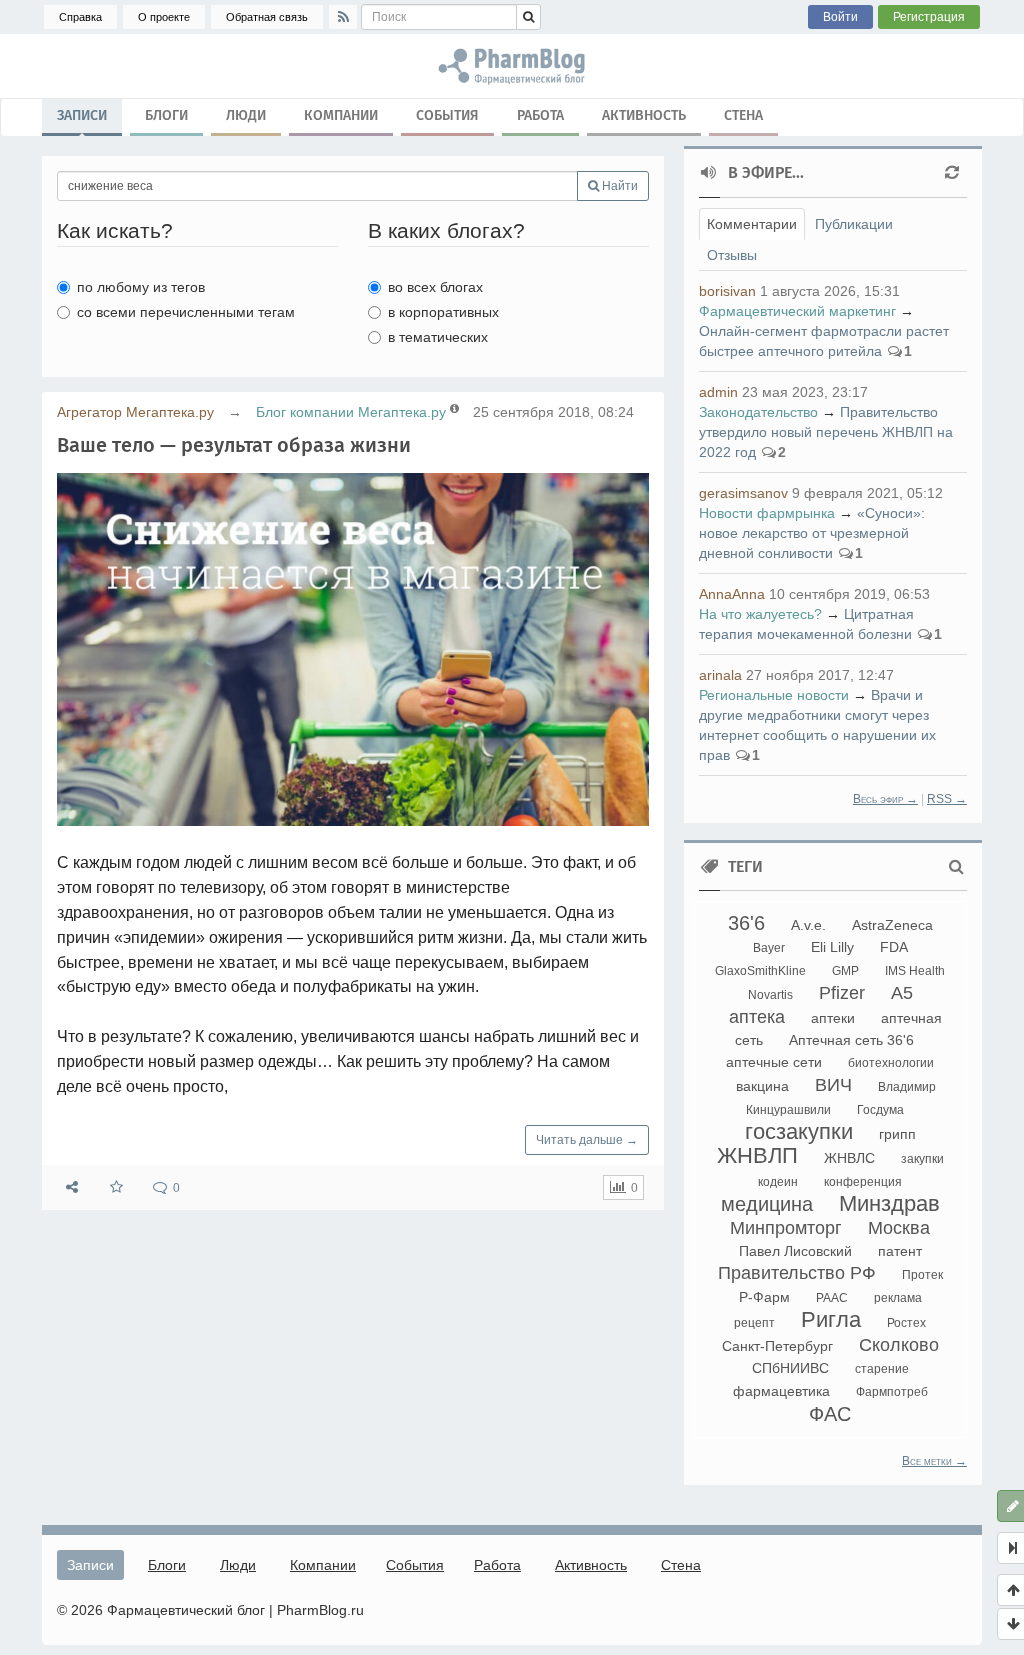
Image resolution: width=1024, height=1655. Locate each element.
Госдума (880, 1110)
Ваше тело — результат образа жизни (234, 445)
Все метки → (934, 1461)
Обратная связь (267, 17)
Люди (246, 115)
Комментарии (752, 224)
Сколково (899, 1345)
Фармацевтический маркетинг (797, 311)
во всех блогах (435, 287)
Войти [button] (840, 17)
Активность (644, 115)
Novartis (770, 995)
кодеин (778, 1182)
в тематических (438, 337)
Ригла (831, 1319)
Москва (899, 1228)
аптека (757, 1017)
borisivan (727, 291)
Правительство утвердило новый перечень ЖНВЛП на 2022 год (826, 432)
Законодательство (758, 412)
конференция (863, 1182)
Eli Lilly (832, 947)
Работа (540, 115)
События (447, 115)
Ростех (906, 1323)
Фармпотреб (892, 1392)
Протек (922, 1275)
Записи (82, 115)
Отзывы (732, 255)
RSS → (947, 799)
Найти (618, 186)
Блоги (166, 115)
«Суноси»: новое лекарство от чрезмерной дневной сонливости (812, 533)
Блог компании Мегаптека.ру (351, 412)
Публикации (854, 224)
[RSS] (343, 17)
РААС (832, 1298)
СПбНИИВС (790, 1368)
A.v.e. (808, 925)
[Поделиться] (72, 1187)
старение (882, 1369)
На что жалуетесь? (760, 614)
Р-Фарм (764, 1297)
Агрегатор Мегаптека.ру (135, 412)
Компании (341, 115)
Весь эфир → (885, 799)
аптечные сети (774, 1062)
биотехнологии (891, 1063)
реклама (898, 1298)
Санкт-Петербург (777, 1346)
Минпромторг (786, 1228)
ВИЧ (833, 1085)
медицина (767, 1204)
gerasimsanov (743, 493)
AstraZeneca (892, 925)
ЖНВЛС (849, 1158)
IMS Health (915, 971)
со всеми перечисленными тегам (186, 312)
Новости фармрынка (767, 513)
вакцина (762, 1086)
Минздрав (889, 1203)
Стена (743, 115)
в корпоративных (443, 312)
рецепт (754, 1323)
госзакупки (799, 1131)
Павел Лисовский (795, 1251)
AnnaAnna (732, 594)
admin (718, 392)
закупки (922, 1159)
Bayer (769, 948)
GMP (845, 971)
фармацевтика (781, 1391)
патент (900, 1251)
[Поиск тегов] (956, 867)
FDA (894, 947)
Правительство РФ (797, 1273)
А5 (902, 993)
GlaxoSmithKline (760, 971)
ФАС (830, 1414)
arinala (720, 675)
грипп (897, 1134)
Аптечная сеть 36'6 (851, 1040)
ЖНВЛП (757, 1155)
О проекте (164, 17)
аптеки (833, 1018)
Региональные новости (774, 695)
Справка (80, 17)
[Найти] (528, 17)
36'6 (746, 923)
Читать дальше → (587, 1140)
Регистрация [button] (929, 17)
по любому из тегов (141, 287)
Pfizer (842, 993)
